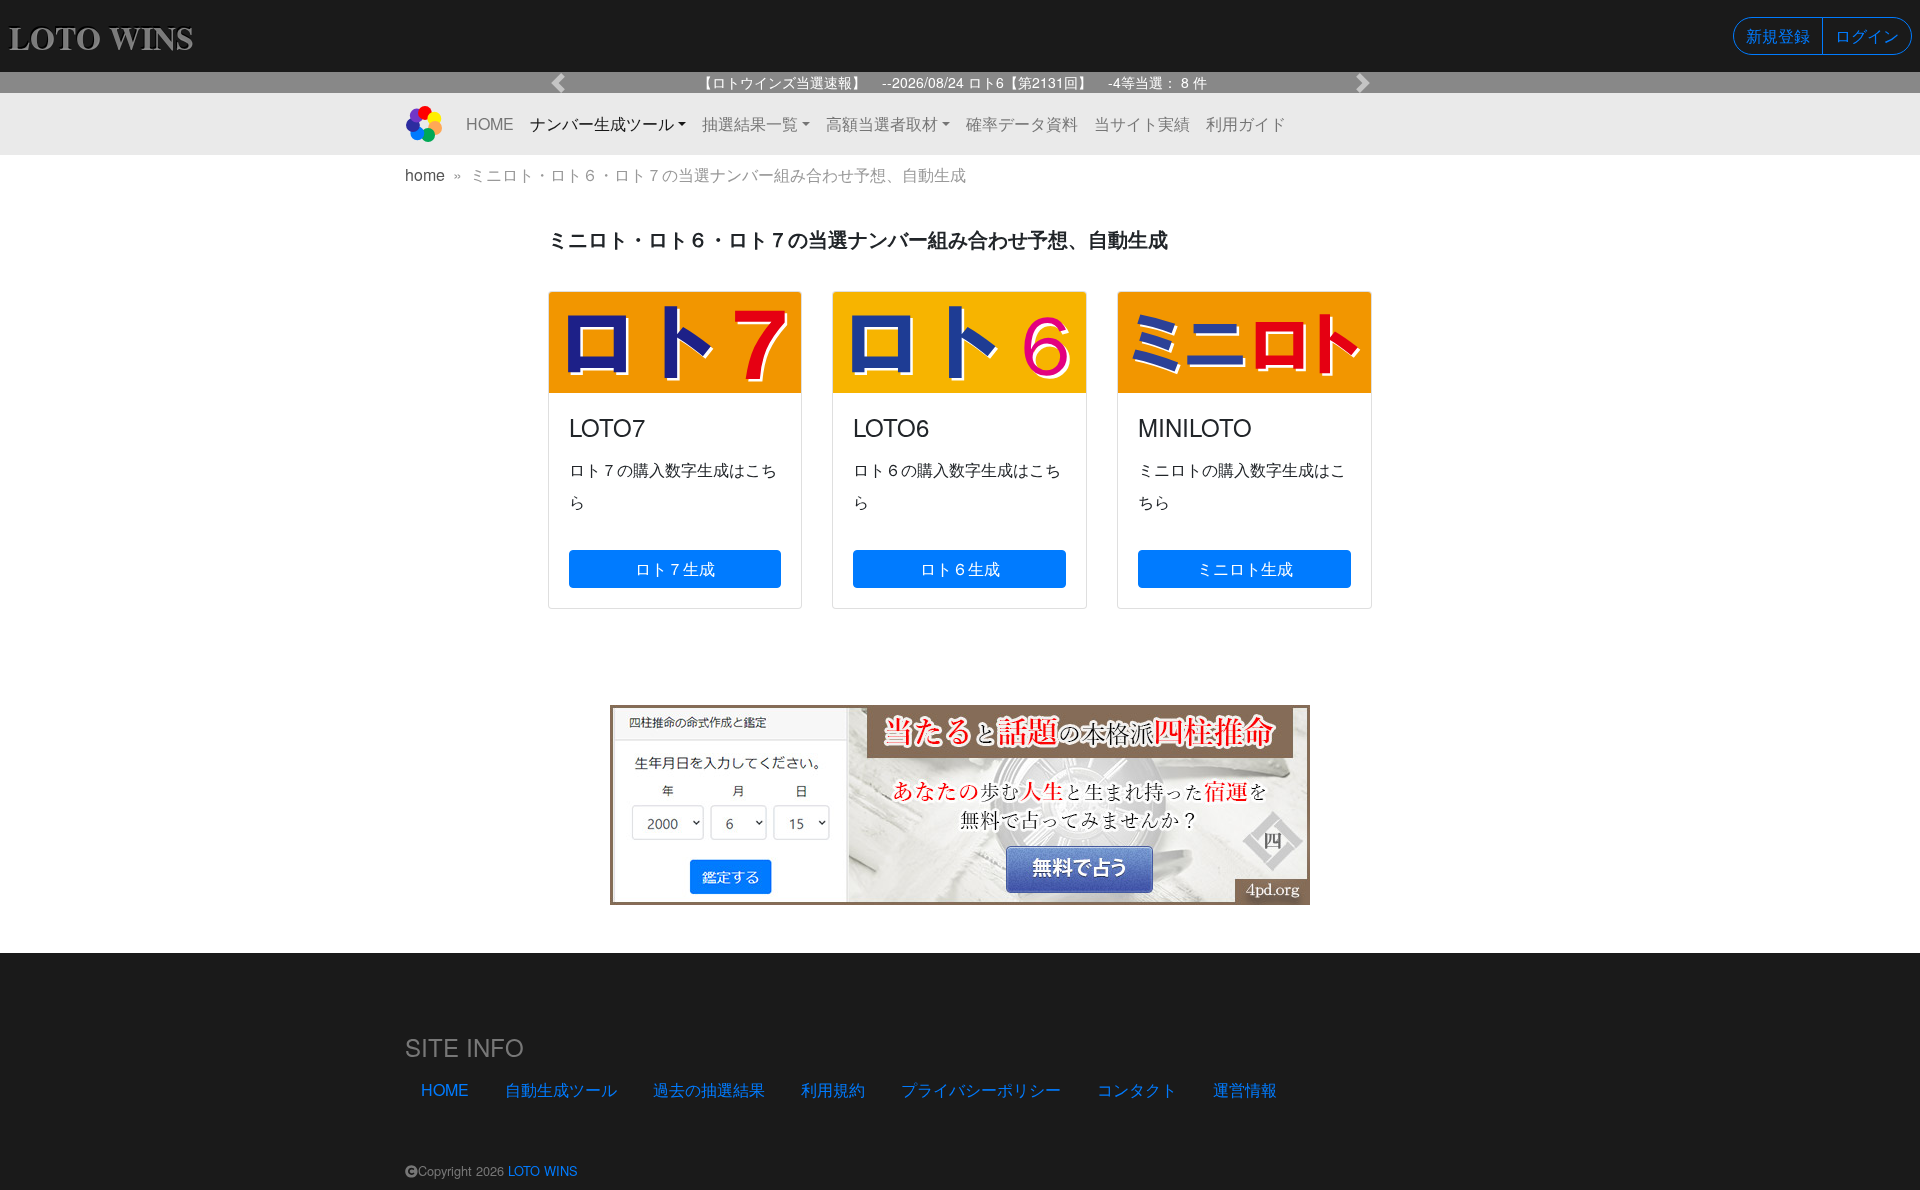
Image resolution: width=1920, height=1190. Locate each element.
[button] (558, 82)
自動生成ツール (561, 1089)
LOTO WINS (543, 1170)
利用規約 (833, 1089)
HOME (490, 123)
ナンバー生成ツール (602, 123)
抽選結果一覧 (750, 123)
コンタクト (1137, 1089)
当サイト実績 (1142, 123)
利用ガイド (1246, 123)
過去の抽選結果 (709, 1089)
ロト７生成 (675, 568)
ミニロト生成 (1245, 568)
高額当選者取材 (882, 123)
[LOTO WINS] (424, 124)
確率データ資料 (1022, 123)
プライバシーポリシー (981, 1089)
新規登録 (1778, 35)
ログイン (1867, 35)
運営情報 (1245, 1089)
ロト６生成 (960, 568)
